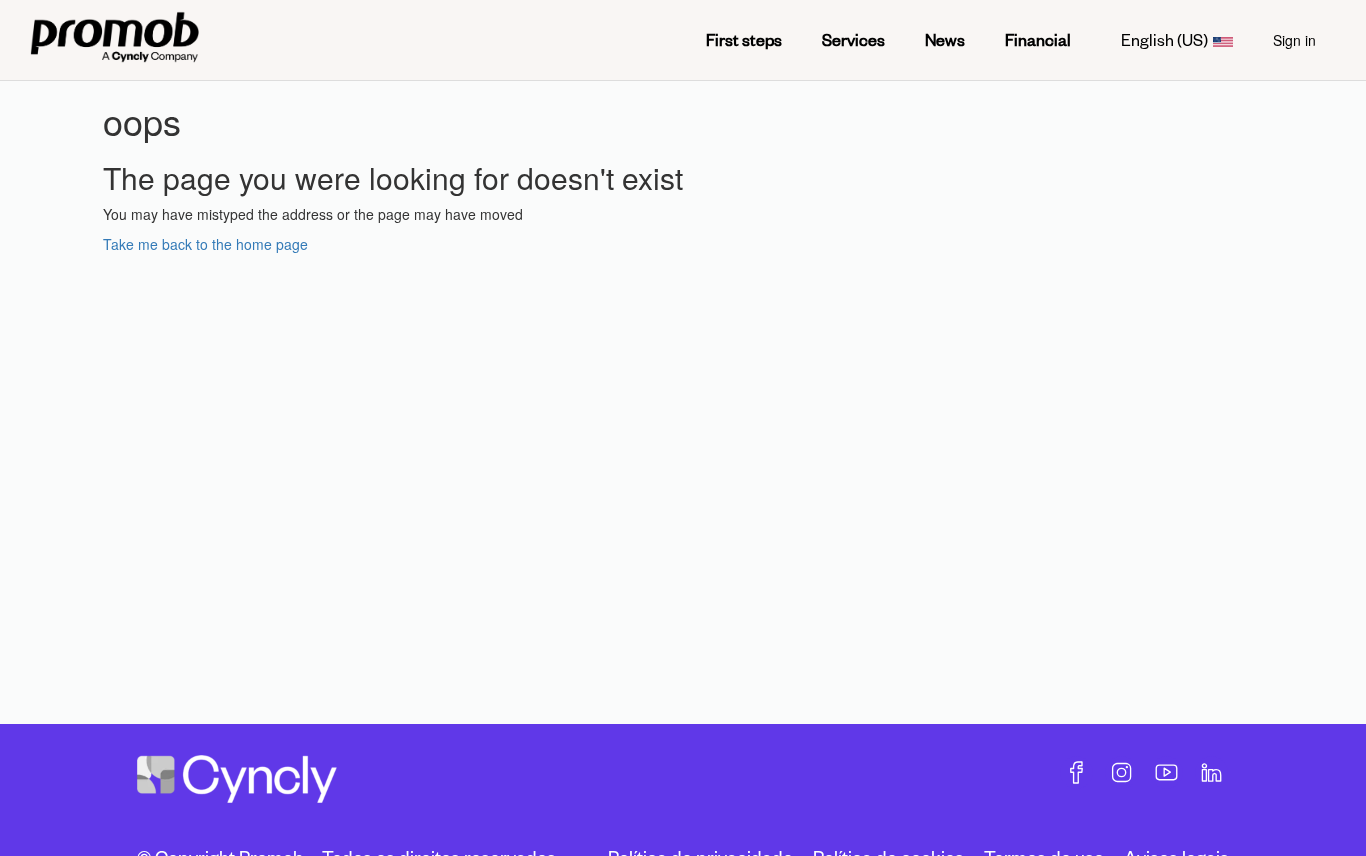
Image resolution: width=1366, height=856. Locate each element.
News (945, 39)
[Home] (114, 40)
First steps (744, 39)
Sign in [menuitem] (1294, 40)
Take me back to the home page (205, 244)
